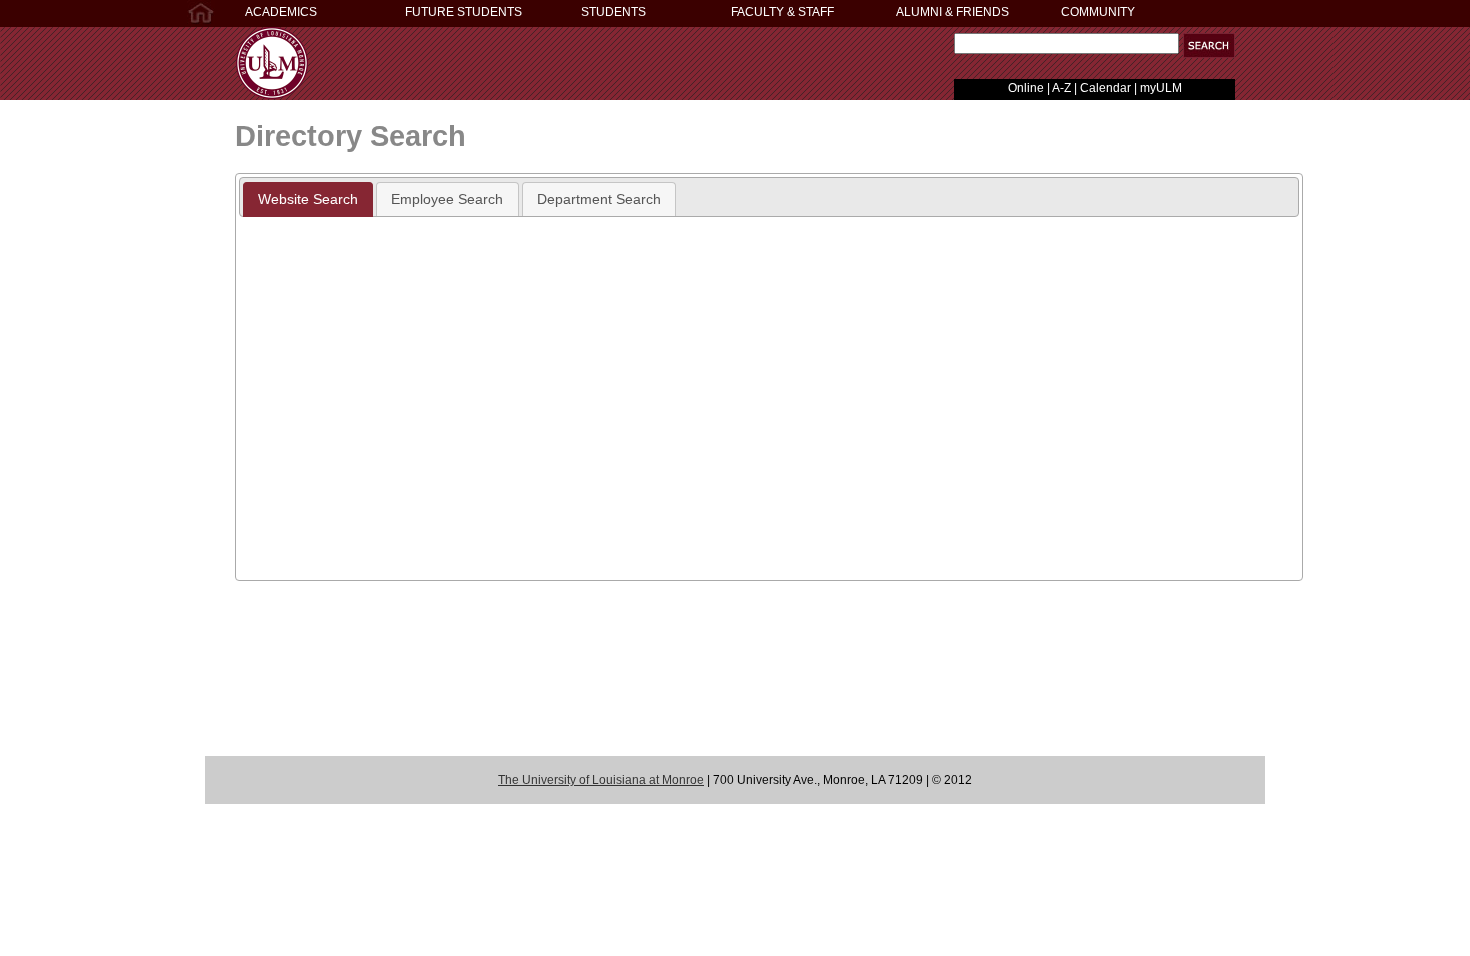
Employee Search (447, 199)
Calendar (1105, 88)
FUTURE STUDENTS (463, 12)
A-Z (1061, 88)
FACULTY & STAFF (782, 12)
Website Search (308, 199)
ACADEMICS (281, 12)
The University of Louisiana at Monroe (601, 780)
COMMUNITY (1098, 12)
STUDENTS (613, 12)
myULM (1161, 88)
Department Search (599, 199)
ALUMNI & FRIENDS (952, 12)
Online (1026, 88)
